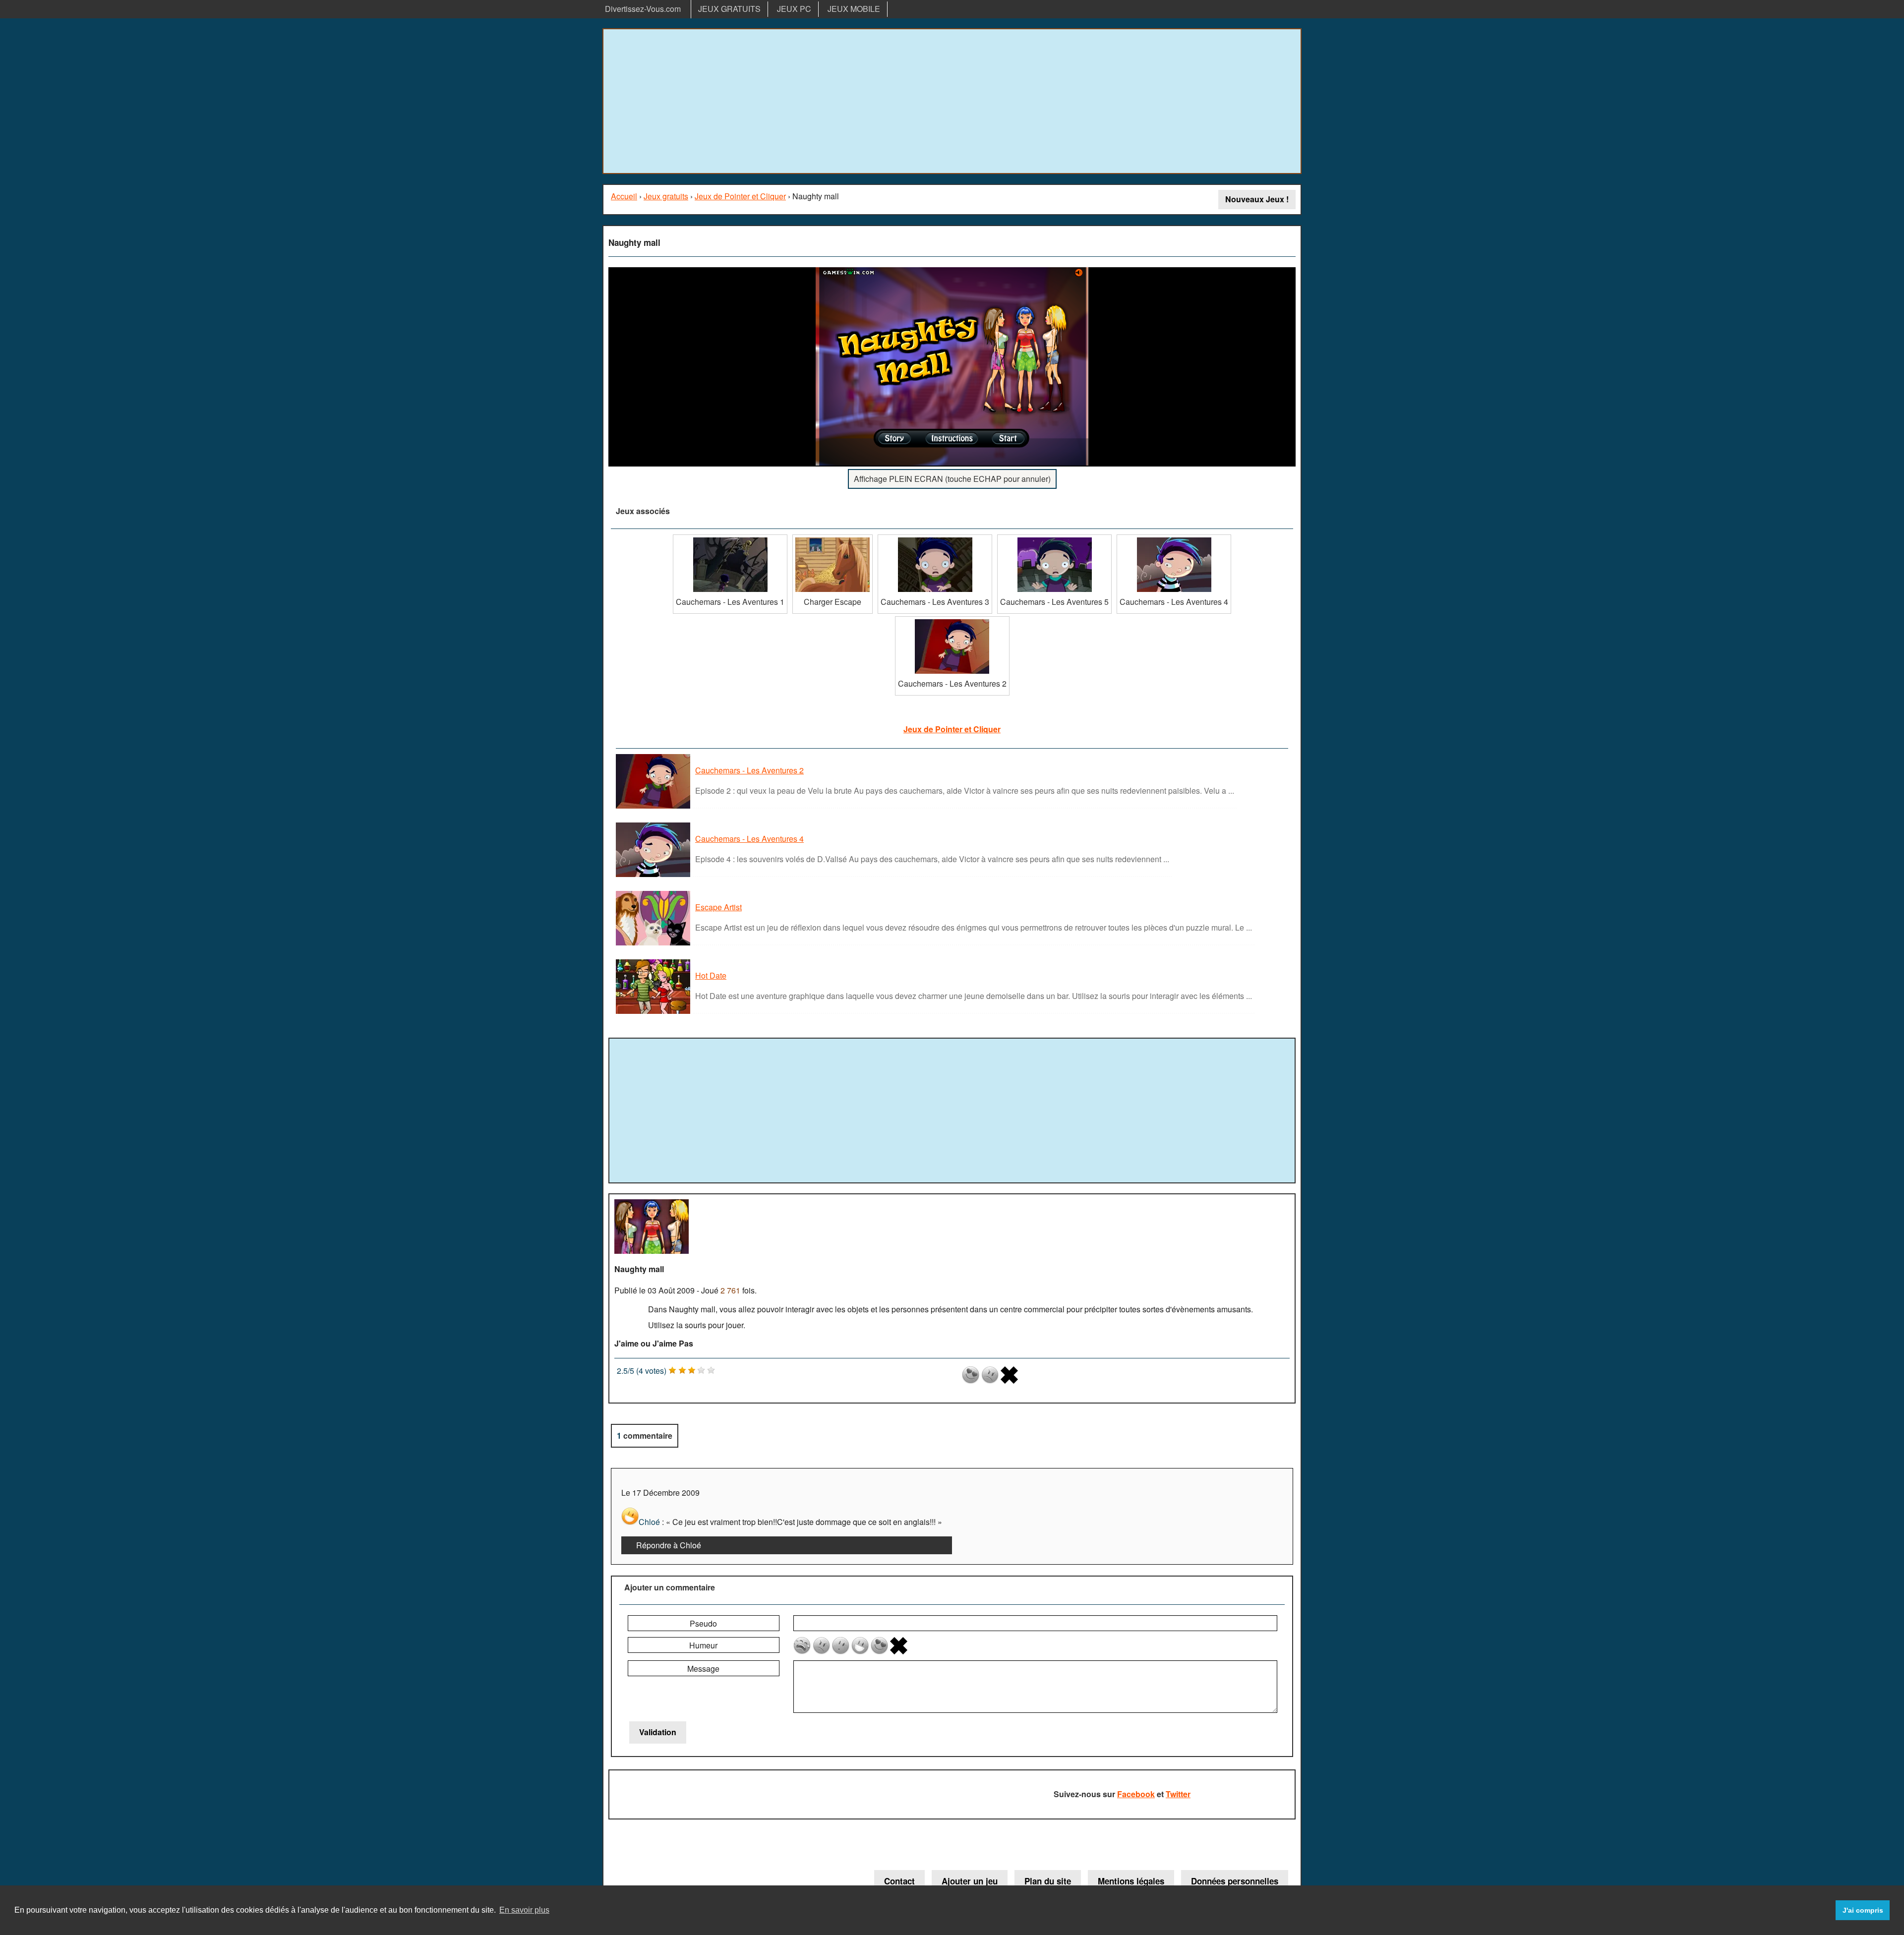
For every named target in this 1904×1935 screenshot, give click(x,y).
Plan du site (1048, 1881)
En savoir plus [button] (524, 1910)
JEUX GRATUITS (729, 9)
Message (703, 1669)
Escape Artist (718, 907)
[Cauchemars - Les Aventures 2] (952, 620)
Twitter (1178, 1794)
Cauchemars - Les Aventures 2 (749, 770)
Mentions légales (1131, 1881)
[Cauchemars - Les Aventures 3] (935, 538)
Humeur (703, 1645)
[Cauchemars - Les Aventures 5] (1054, 538)
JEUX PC (794, 9)
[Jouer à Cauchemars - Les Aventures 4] (654, 876)
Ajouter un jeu (970, 1881)
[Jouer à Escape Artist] (654, 945)
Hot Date (711, 975)
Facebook (1136, 1794)
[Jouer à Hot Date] (654, 1013)
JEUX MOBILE (854, 9)
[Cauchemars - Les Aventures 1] (730, 538)
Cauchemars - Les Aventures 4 (749, 839)
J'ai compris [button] (1863, 1910)
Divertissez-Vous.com (643, 9)
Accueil (624, 196)
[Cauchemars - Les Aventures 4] (1174, 538)
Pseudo (703, 1623)
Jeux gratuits (666, 196)
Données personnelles (1235, 1881)
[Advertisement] (952, 101)
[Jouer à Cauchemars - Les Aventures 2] (654, 808)
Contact (899, 1881)
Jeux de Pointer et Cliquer (740, 196)
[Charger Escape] (833, 538)
